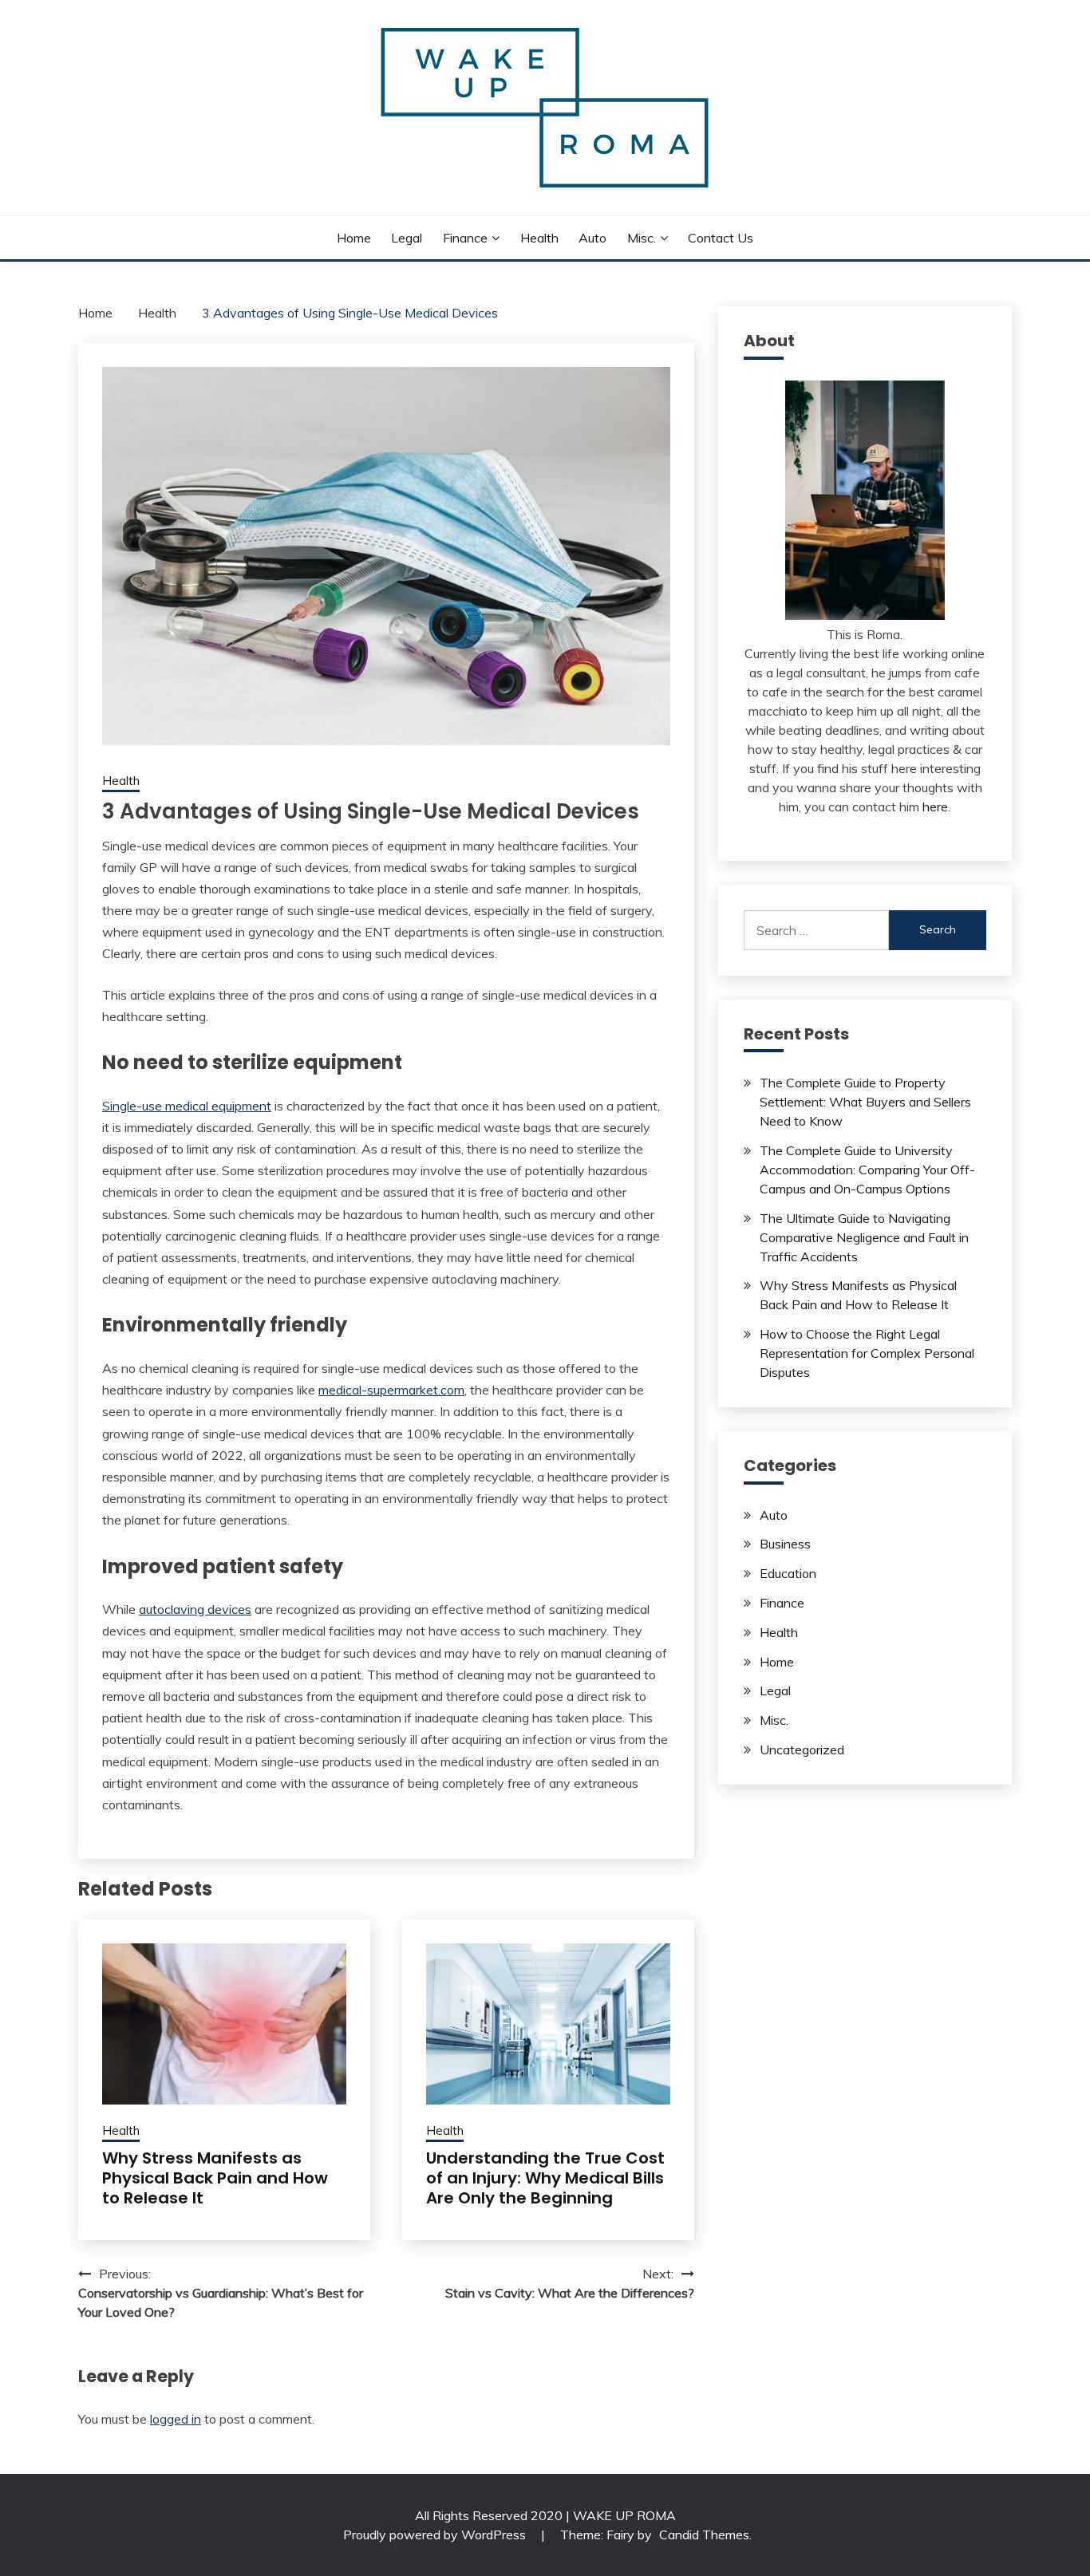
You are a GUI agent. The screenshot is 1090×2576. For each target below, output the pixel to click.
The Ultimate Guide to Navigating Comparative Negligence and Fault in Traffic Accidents (864, 1237)
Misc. (642, 238)
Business (785, 1544)
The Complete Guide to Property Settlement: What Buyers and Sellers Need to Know (865, 1102)
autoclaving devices (195, 1609)
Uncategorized (802, 1750)
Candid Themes (704, 2535)
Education (788, 1573)
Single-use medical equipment (187, 1106)
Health (539, 238)
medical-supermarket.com (391, 1390)
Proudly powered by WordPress (436, 2535)
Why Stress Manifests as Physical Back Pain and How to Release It (215, 2178)
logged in (176, 2419)
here (935, 807)
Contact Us (721, 238)
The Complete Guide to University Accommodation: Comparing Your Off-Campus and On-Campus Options (867, 1170)
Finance (465, 238)
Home (354, 238)
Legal (407, 238)
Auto (592, 238)
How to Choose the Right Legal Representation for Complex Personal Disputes (867, 1353)
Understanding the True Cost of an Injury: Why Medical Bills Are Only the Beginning (545, 2178)
